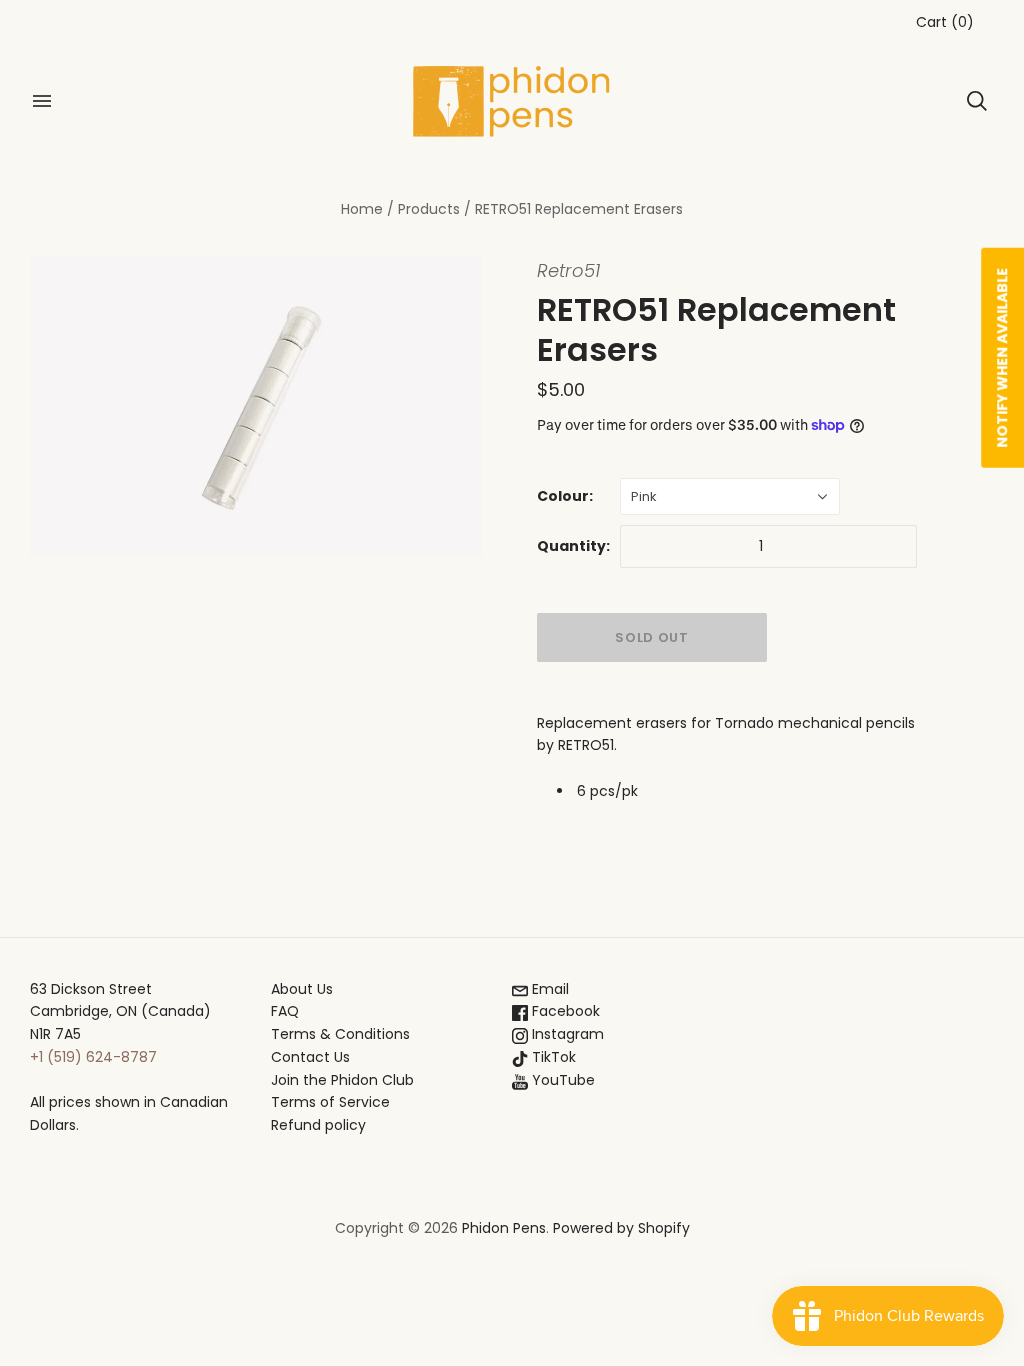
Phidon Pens (504, 1228)
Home (362, 209)
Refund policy (318, 1125)
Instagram (566, 1034)
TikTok (552, 1057)
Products (429, 209)
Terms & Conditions (340, 1034)
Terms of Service (330, 1102)
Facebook (564, 1011)
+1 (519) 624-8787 (93, 1057)
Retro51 (568, 270)
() (945, 22)
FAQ (285, 1011)
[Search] (977, 101)
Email (548, 989)
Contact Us (310, 1057)
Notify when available (1002, 358)
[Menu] (42, 101)
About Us (302, 989)
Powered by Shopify (621, 1228)
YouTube (561, 1080)
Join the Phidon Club (342, 1080)
